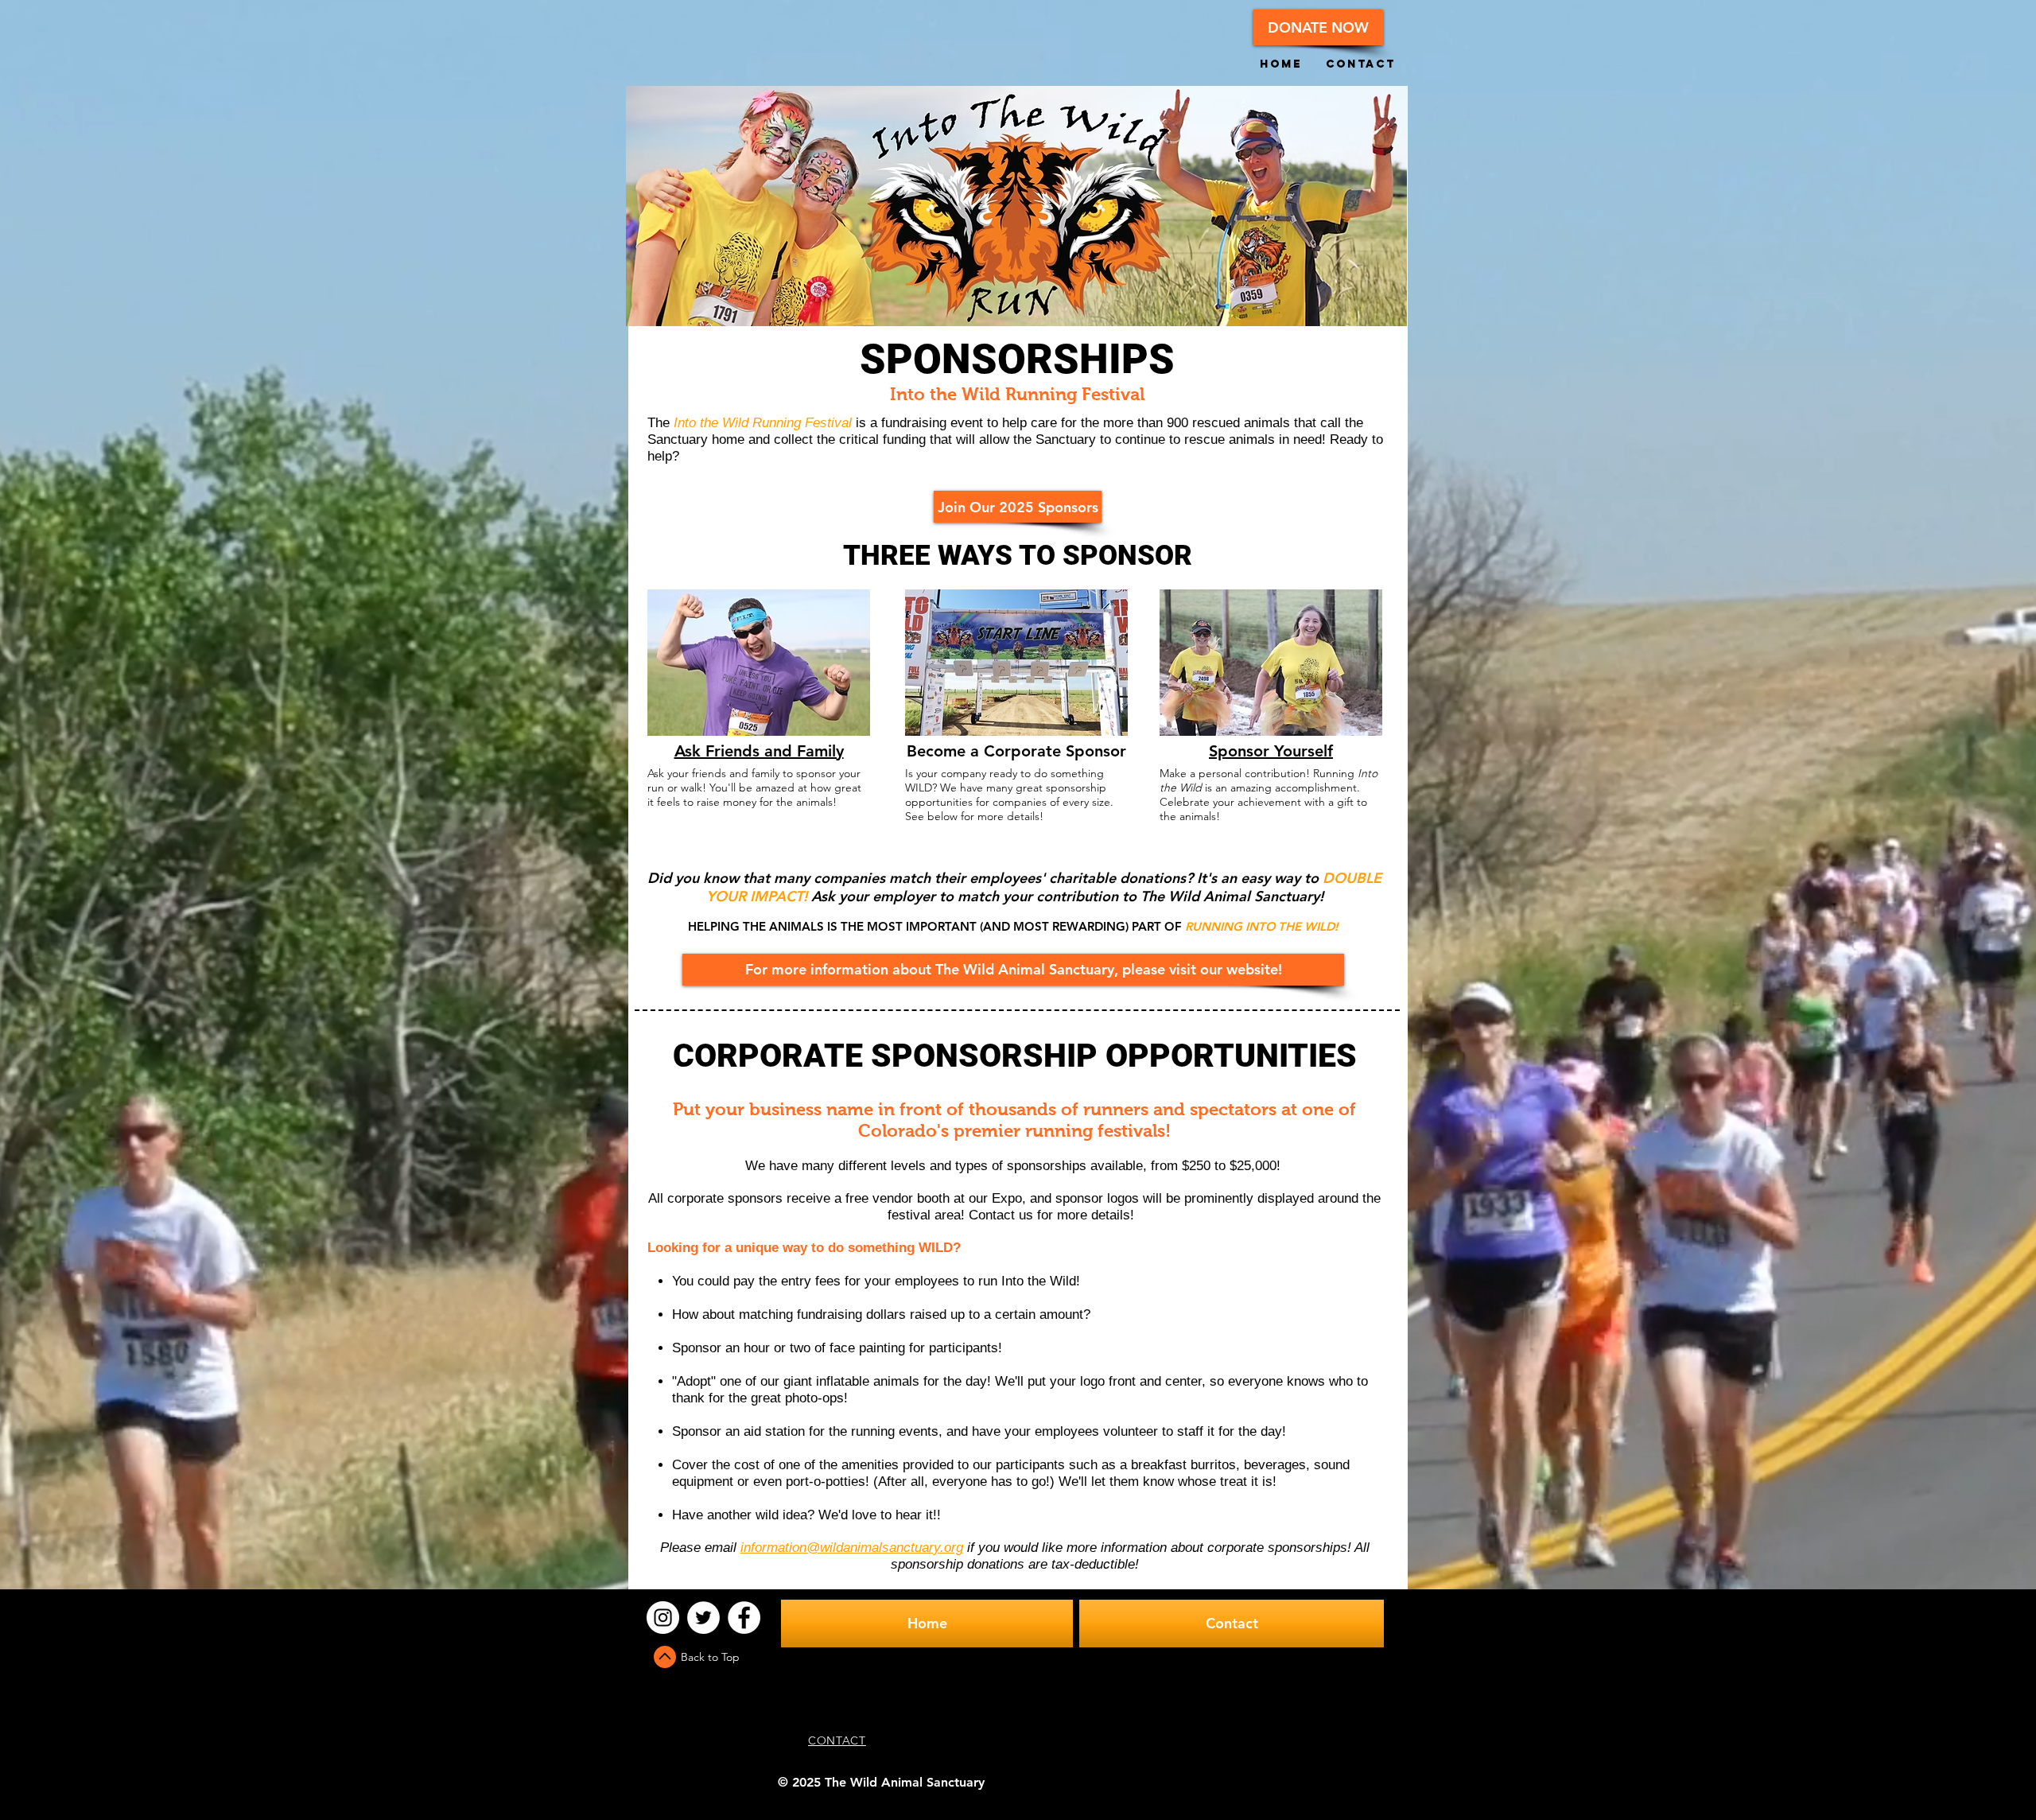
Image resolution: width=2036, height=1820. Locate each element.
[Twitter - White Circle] (703, 1618)
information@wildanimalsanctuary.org (852, 1548)
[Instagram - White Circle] (663, 1618)
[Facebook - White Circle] (744, 1618)
